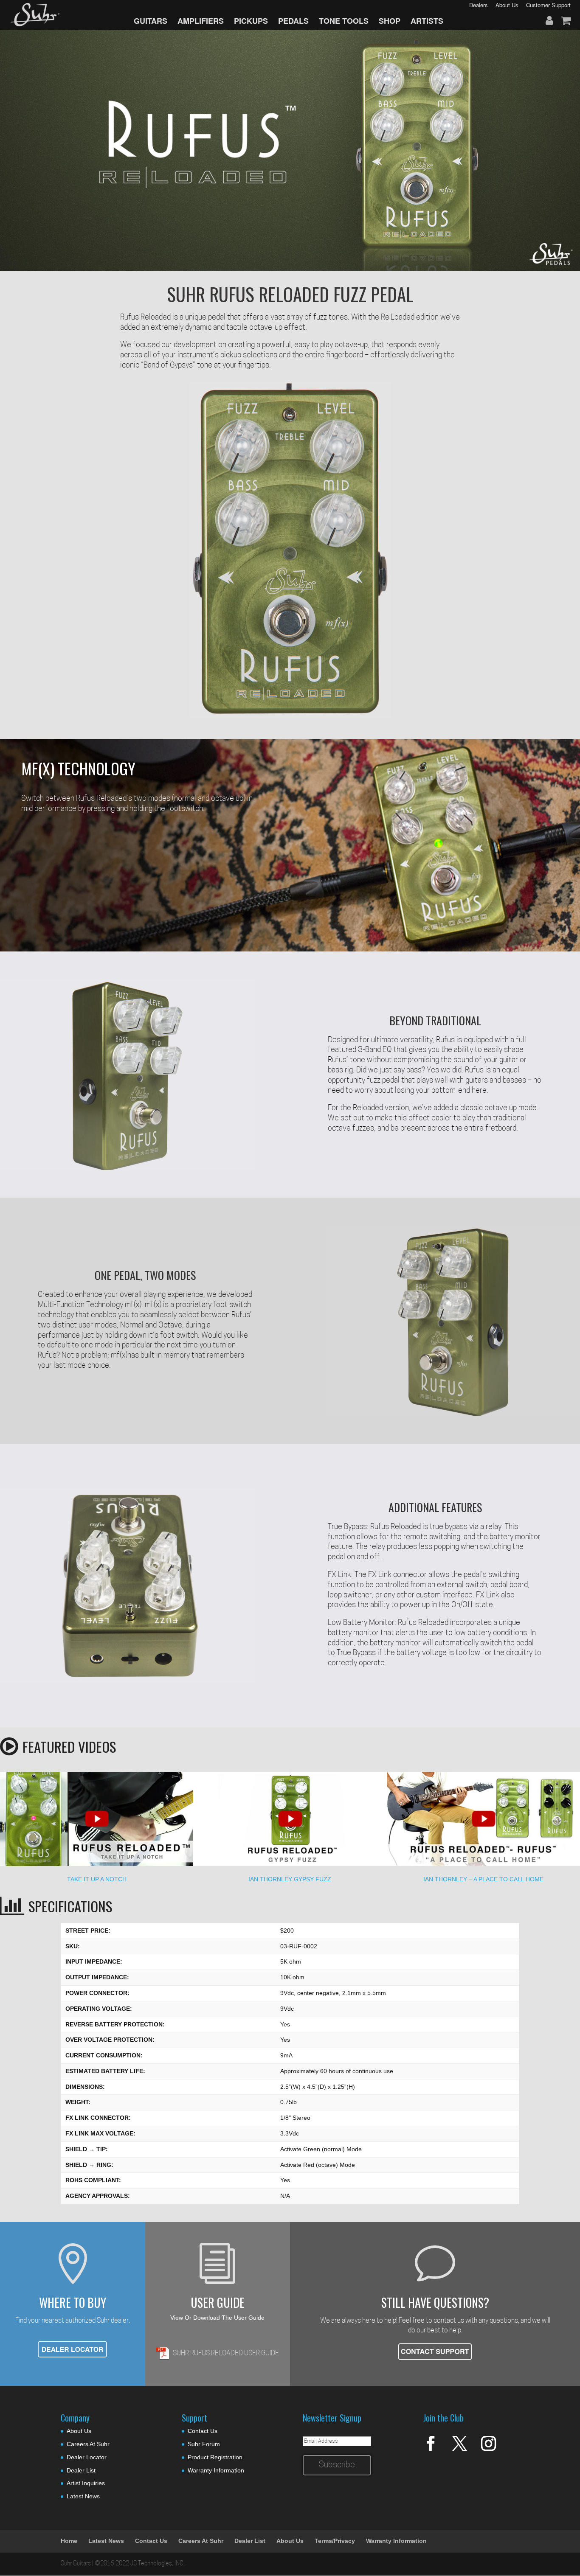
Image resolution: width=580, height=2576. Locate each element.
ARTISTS (427, 21)
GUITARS (151, 21)
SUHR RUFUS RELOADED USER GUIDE (226, 2354)
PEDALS (293, 21)
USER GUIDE (218, 2302)
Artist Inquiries (86, 2483)
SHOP (390, 21)
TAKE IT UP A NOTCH (97, 1879)
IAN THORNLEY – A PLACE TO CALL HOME (483, 1879)
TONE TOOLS (344, 21)
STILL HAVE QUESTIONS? (435, 2302)
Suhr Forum (204, 2444)
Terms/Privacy (335, 2541)
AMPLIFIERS (201, 21)
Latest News (83, 2496)
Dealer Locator (87, 2457)
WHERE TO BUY (73, 2302)
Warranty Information (216, 2470)
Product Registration (215, 2457)
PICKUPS (251, 21)
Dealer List (81, 2470)
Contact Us (203, 2431)
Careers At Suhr (88, 2444)
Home (69, 2541)
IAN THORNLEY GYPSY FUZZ (290, 1879)
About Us (79, 2431)
